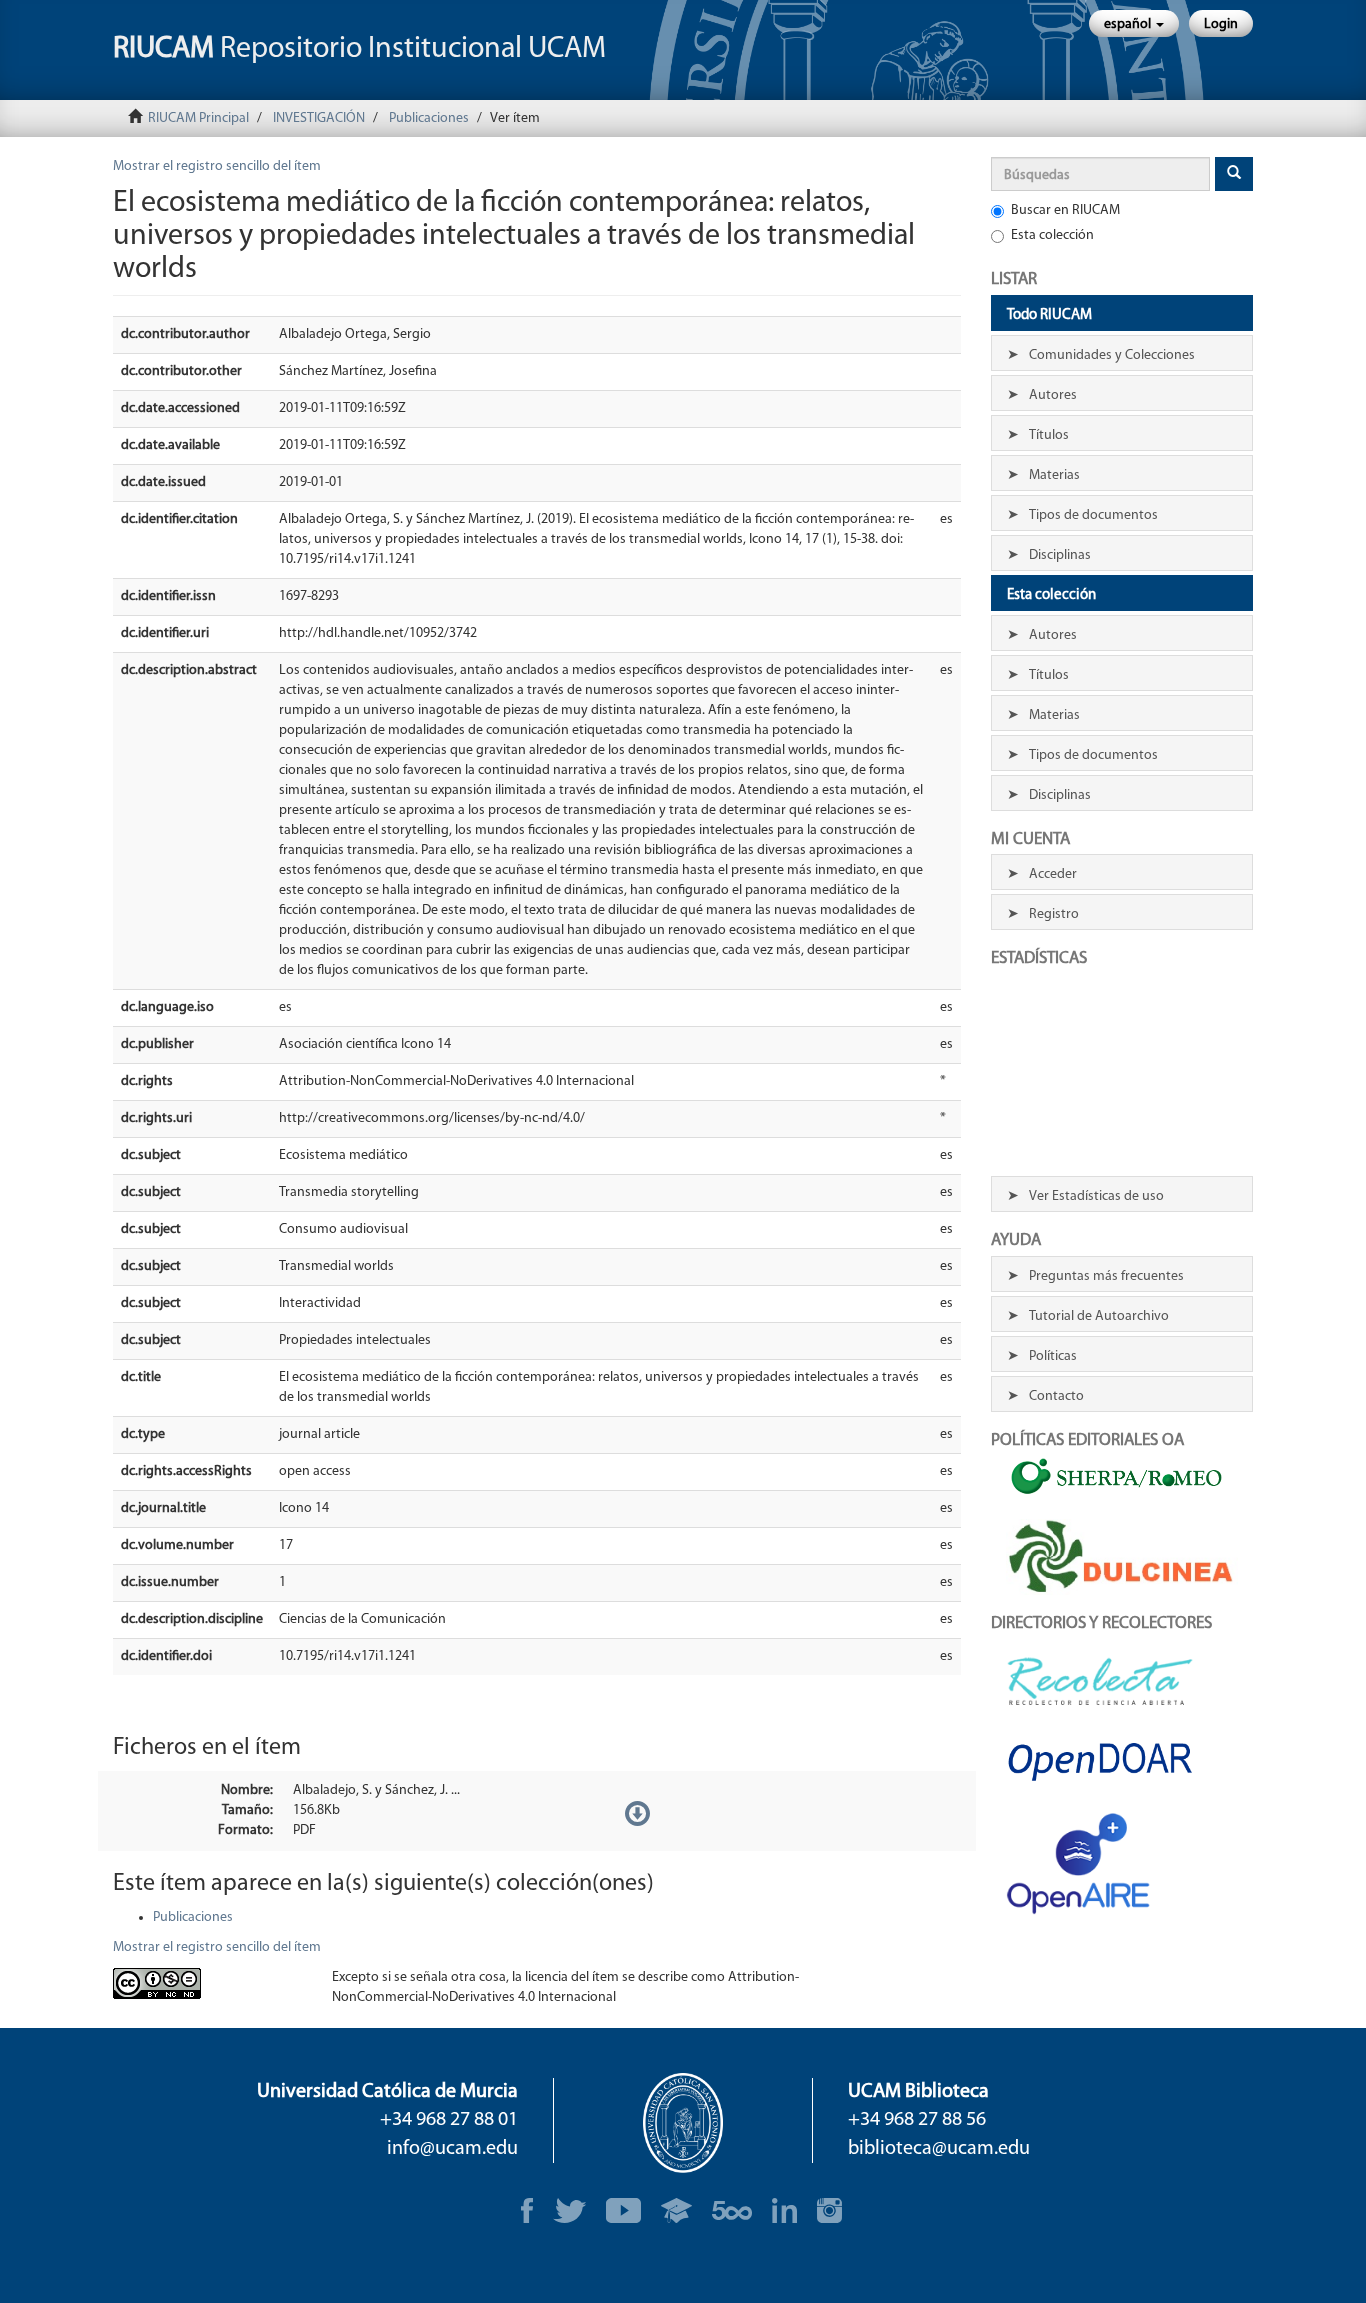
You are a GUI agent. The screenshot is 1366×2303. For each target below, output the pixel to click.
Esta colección (1052, 235)
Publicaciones (429, 118)
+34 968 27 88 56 (917, 2120)
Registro (1054, 914)
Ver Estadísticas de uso (1096, 1196)
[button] (1134, 23)
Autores (1053, 395)
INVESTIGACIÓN (319, 118)
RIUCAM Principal (198, 118)
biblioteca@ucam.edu (939, 2149)
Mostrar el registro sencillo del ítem (217, 166)
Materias (1054, 475)
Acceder (1053, 874)
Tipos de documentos (1093, 515)
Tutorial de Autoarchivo (1099, 1316)
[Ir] (1234, 174)
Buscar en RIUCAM (1065, 210)
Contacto (1056, 1396)
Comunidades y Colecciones (1112, 355)
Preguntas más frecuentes (1106, 1276)
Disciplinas (1060, 555)
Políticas (1053, 1356)
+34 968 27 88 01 (449, 2120)
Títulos (1049, 435)
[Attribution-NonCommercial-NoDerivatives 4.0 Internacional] (207, 1983)
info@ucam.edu (452, 2149)
